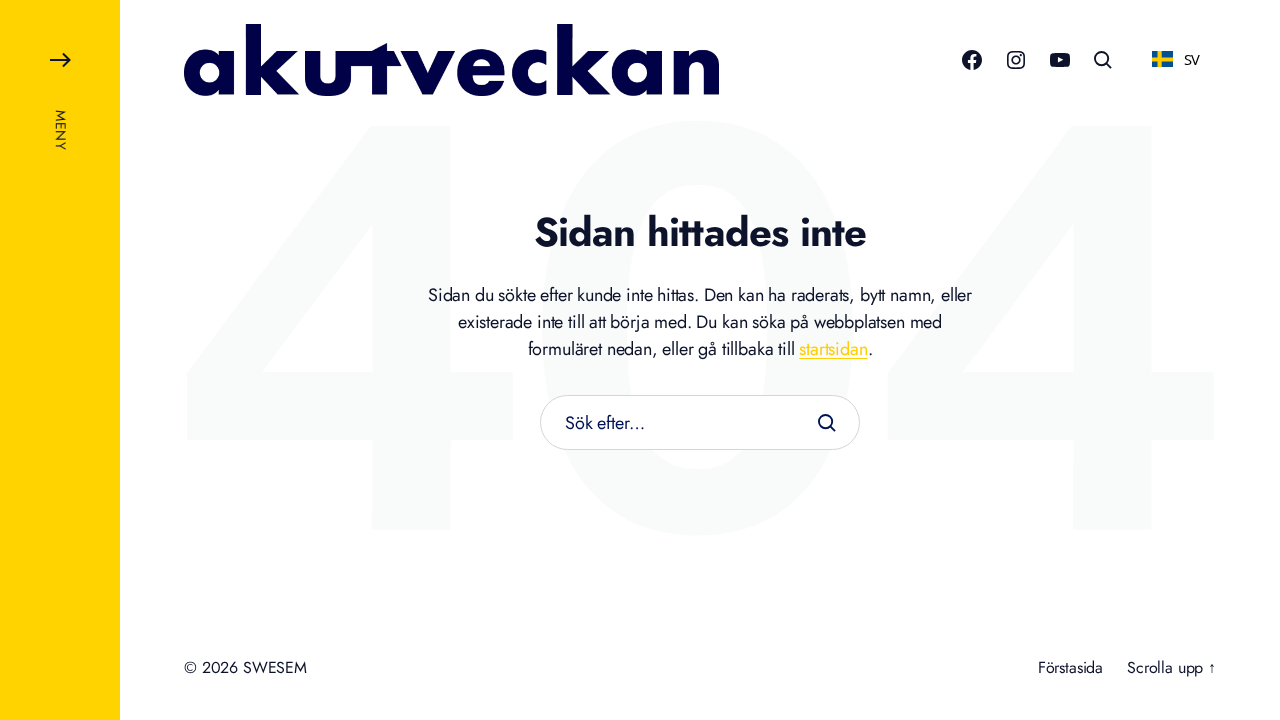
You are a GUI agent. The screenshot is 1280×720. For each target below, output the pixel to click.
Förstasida (1070, 667)
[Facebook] (972, 60)
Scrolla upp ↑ (1171, 667)
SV (1192, 59)
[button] (60, 360)
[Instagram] (1016, 60)
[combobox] (1176, 59)
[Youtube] (1060, 60)
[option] (1176, 59)
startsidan (833, 349)
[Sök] (827, 422)
